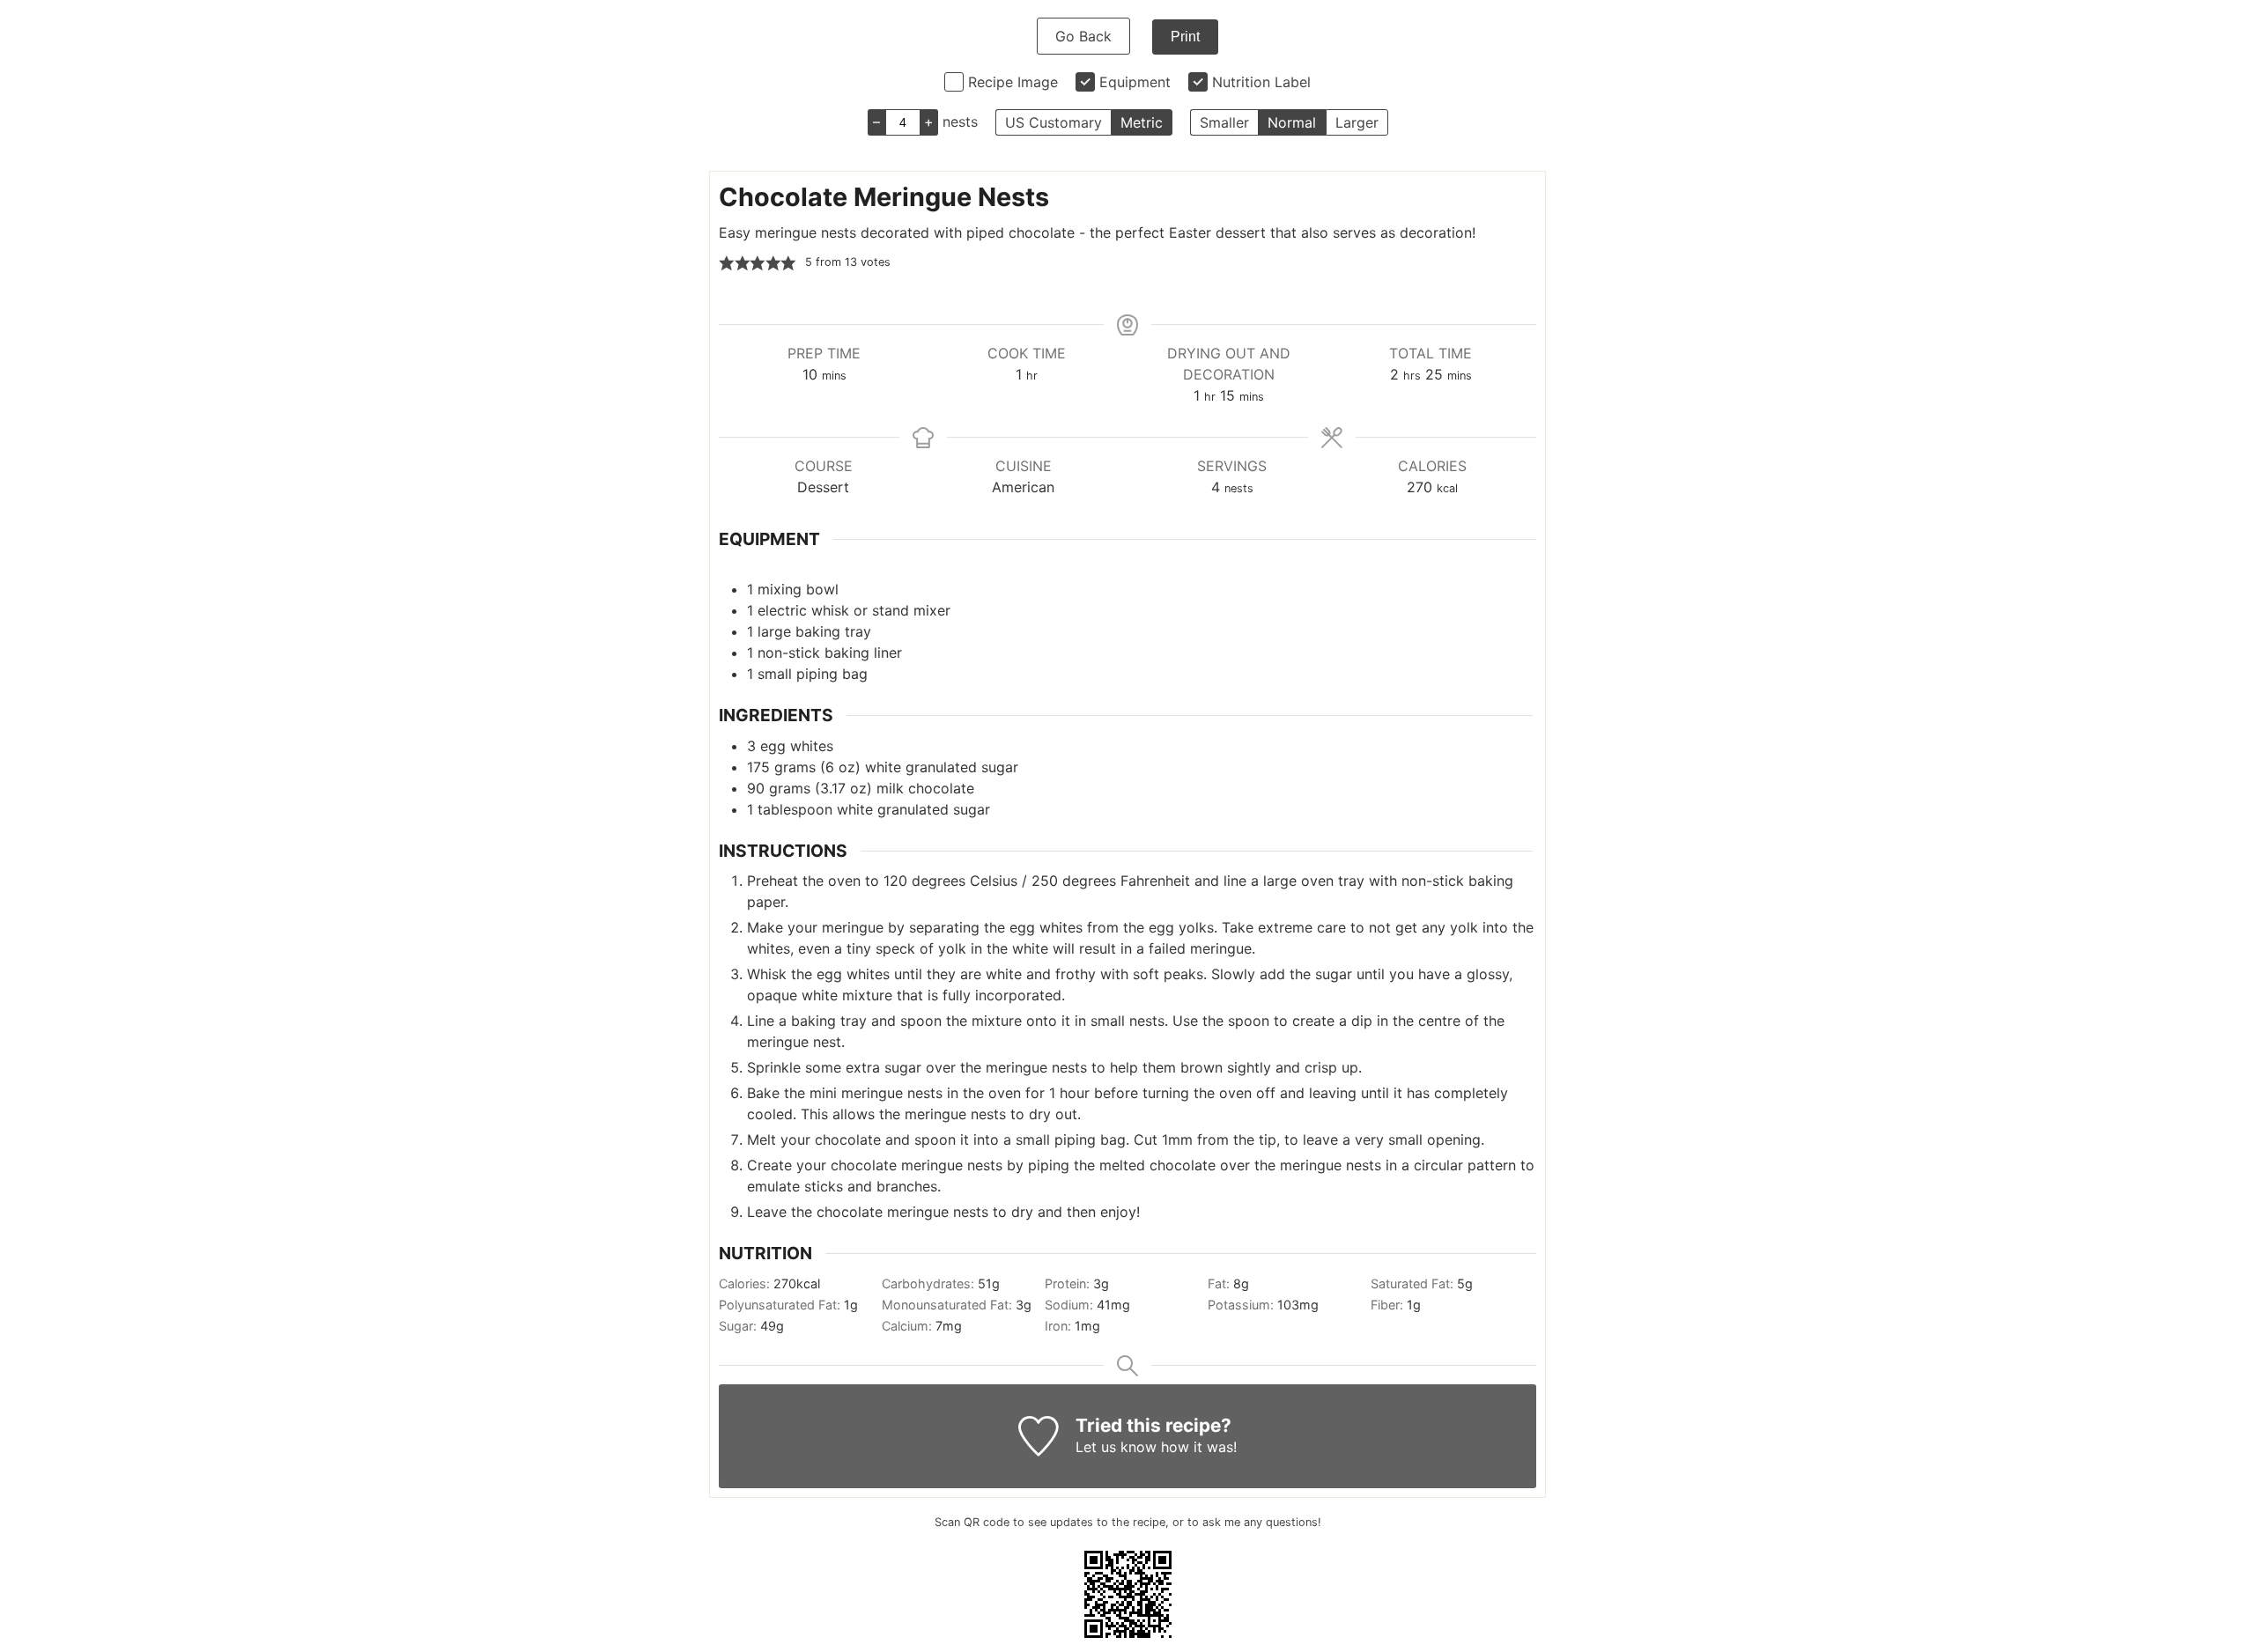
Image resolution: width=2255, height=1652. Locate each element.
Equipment (1135, 82)
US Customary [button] (1054, 122)
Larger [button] (1357, 122)
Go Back (1083, 36)
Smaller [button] (1224, 122)
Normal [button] (1292, 122)
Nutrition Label (1261, 82)
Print (1185, 37)
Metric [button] (1142, 122)
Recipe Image (1013, 82)
